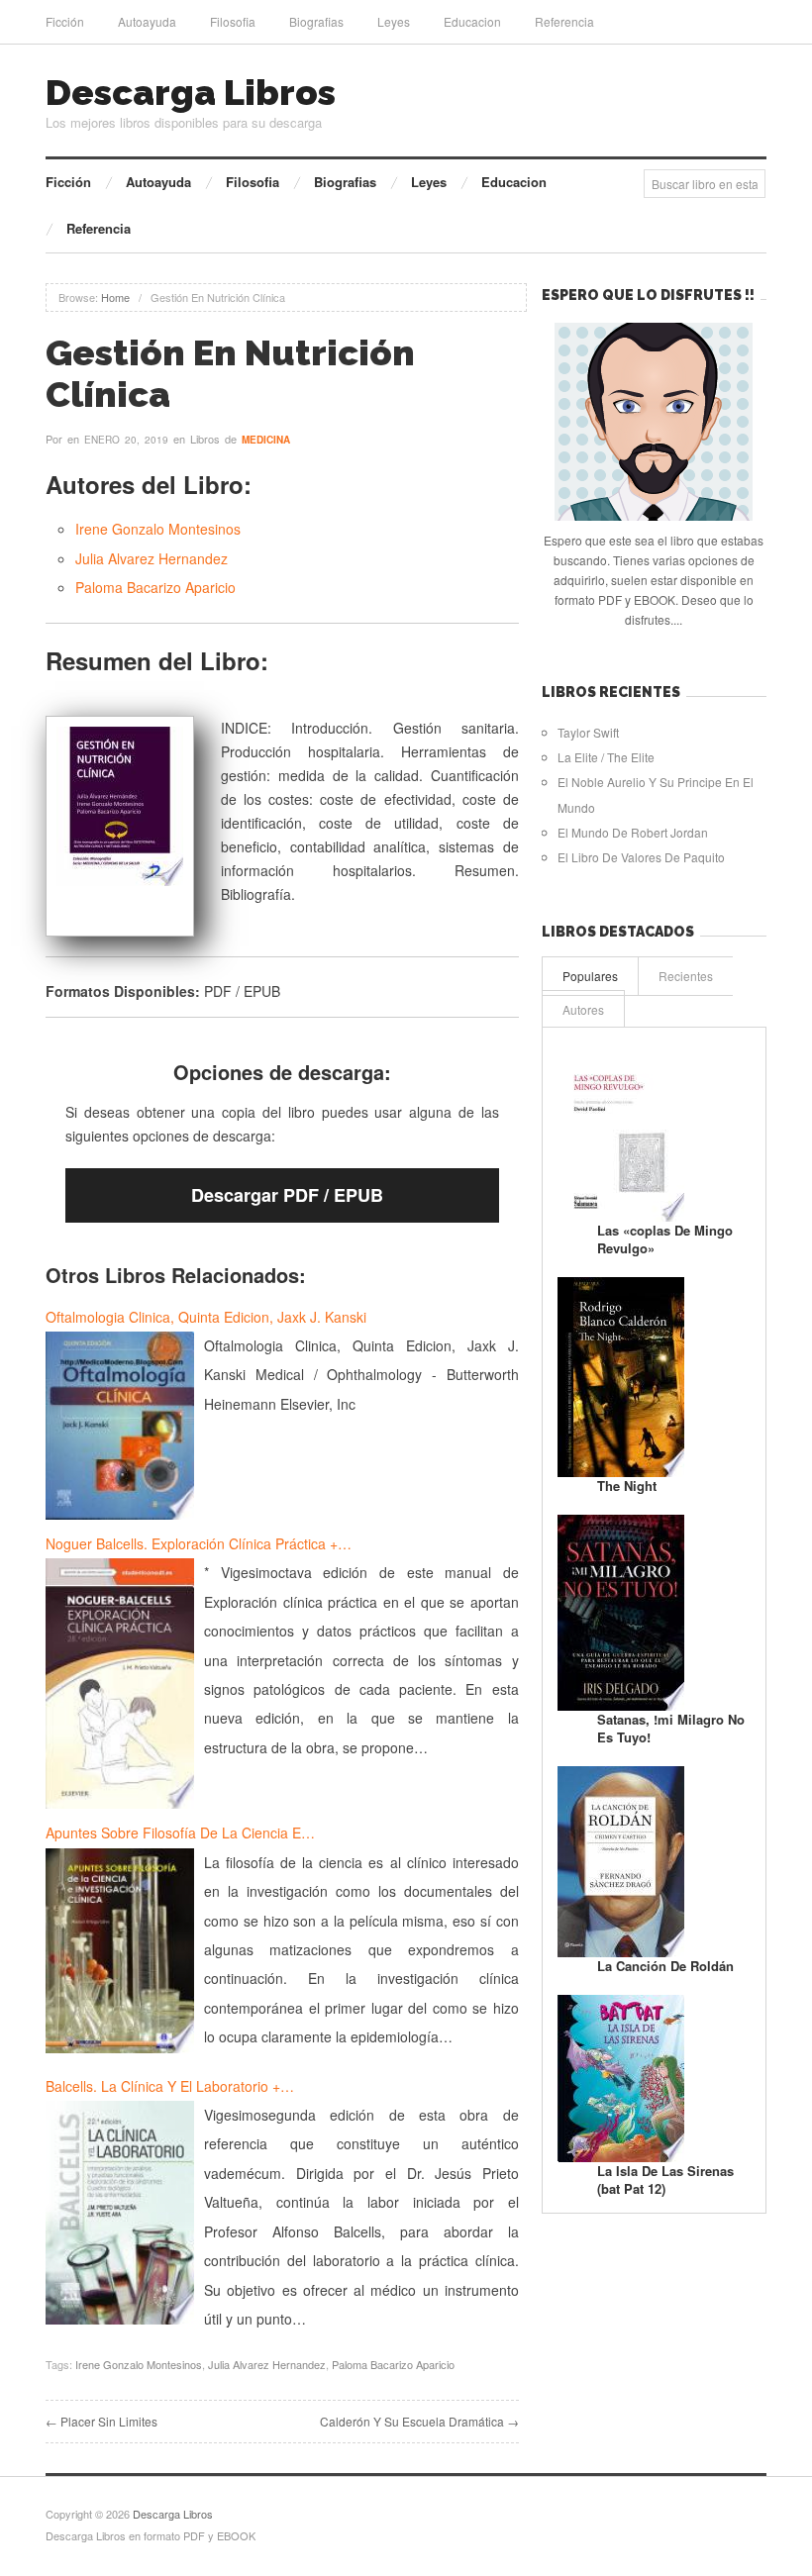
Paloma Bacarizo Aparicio (155, 587)
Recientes (686, 976)
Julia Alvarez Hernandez (152, 558)
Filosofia (233, 21)
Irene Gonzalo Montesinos (158, 529)
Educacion (472, 21)
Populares (590, 976)
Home (115, 297)
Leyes (394, 21)
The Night (627, 1486)
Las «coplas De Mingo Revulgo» (665, 1239)
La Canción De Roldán (665, 1966)
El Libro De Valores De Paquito (641, 857)
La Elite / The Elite (606, 757)
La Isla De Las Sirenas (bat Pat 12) (665, 2180)
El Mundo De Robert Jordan (633, 832)
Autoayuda (147, 21)
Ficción (65, 21)
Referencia (564, 21)
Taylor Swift (588, 732)
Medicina (266, 440)
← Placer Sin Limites (101, 2421)
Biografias (316, 21)
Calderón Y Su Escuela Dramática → (419, 2421)
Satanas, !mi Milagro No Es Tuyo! (671, 1728)
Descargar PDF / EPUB (287, 1195)
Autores (583, 1009)
